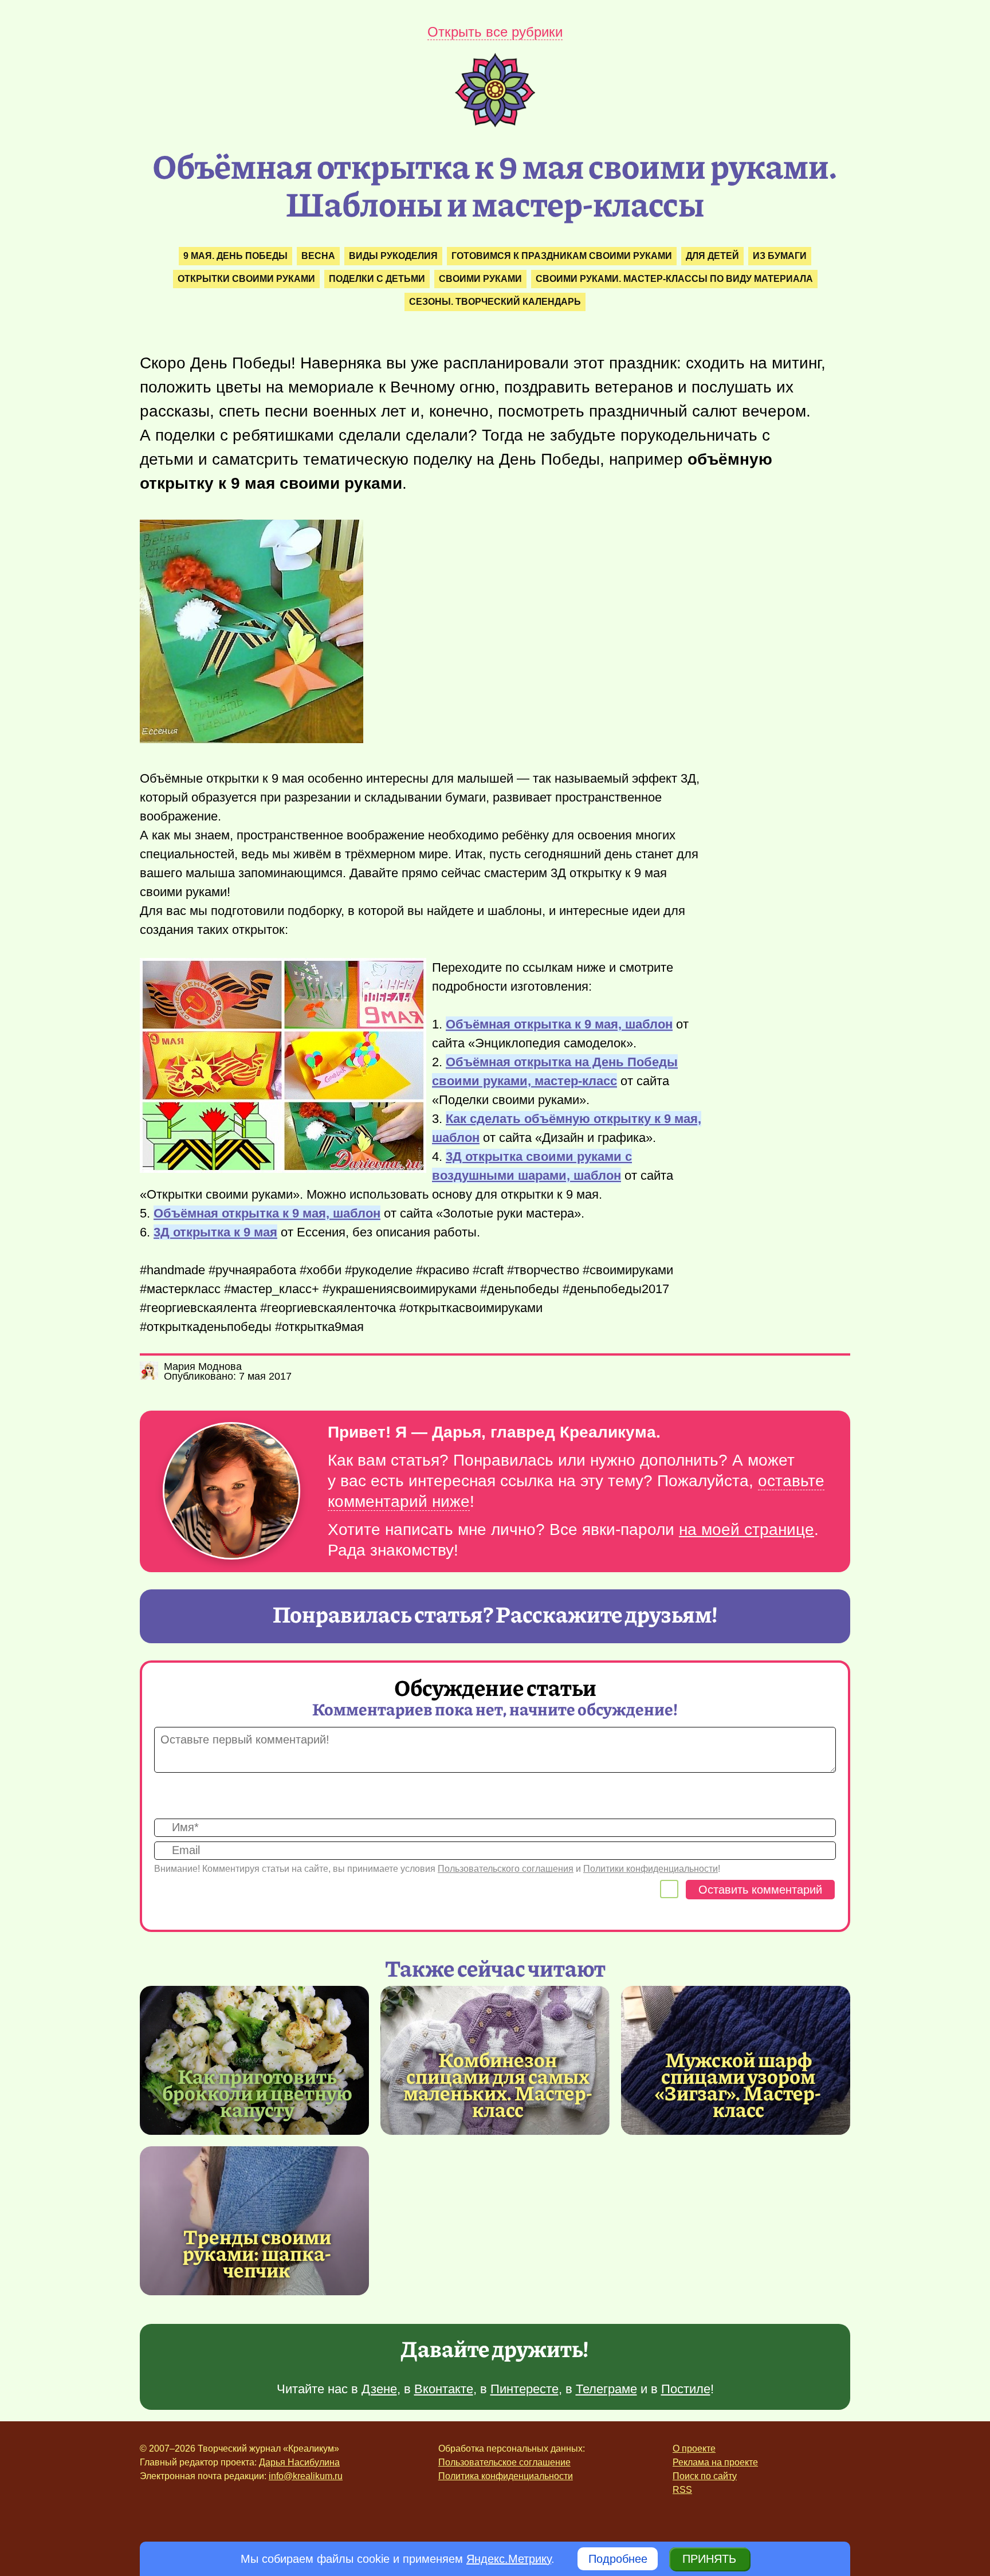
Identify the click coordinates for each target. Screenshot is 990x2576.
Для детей (712, 256)
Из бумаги (780, 256)
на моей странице (747, 1530)
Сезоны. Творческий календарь (495, 302)
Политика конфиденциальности (506, 2476)
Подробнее (618, 2559)
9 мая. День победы (235, 256)
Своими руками (480, 279)
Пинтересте (525, 2389)
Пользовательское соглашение (504, 2462)
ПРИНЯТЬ (709, 2559)
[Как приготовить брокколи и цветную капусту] (254, 2060)
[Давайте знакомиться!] (231, 1492)
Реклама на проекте (715, 2462)
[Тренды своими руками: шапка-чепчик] (254, 2221)
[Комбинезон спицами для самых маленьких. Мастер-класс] (498, 2084)
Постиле (686, 2389)
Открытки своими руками (246, 279)
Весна (318, 256)
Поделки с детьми (377, 279)
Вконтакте (444, 2389)
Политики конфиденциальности (651, 1869)
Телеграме (606, 2389)
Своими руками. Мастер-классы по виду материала (674, 279)
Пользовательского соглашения (506, 1869)
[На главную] (495, 123)
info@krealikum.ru (306, 2476)
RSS (682, 2490)
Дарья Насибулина (299, 2462)
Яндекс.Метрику (509, 2559)
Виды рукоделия (393, 256)
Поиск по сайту (705, 2476)
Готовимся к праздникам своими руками (562, 256)
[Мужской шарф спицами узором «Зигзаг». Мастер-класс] (738, 2084)
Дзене (379, 2389)
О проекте (694, 2449)
